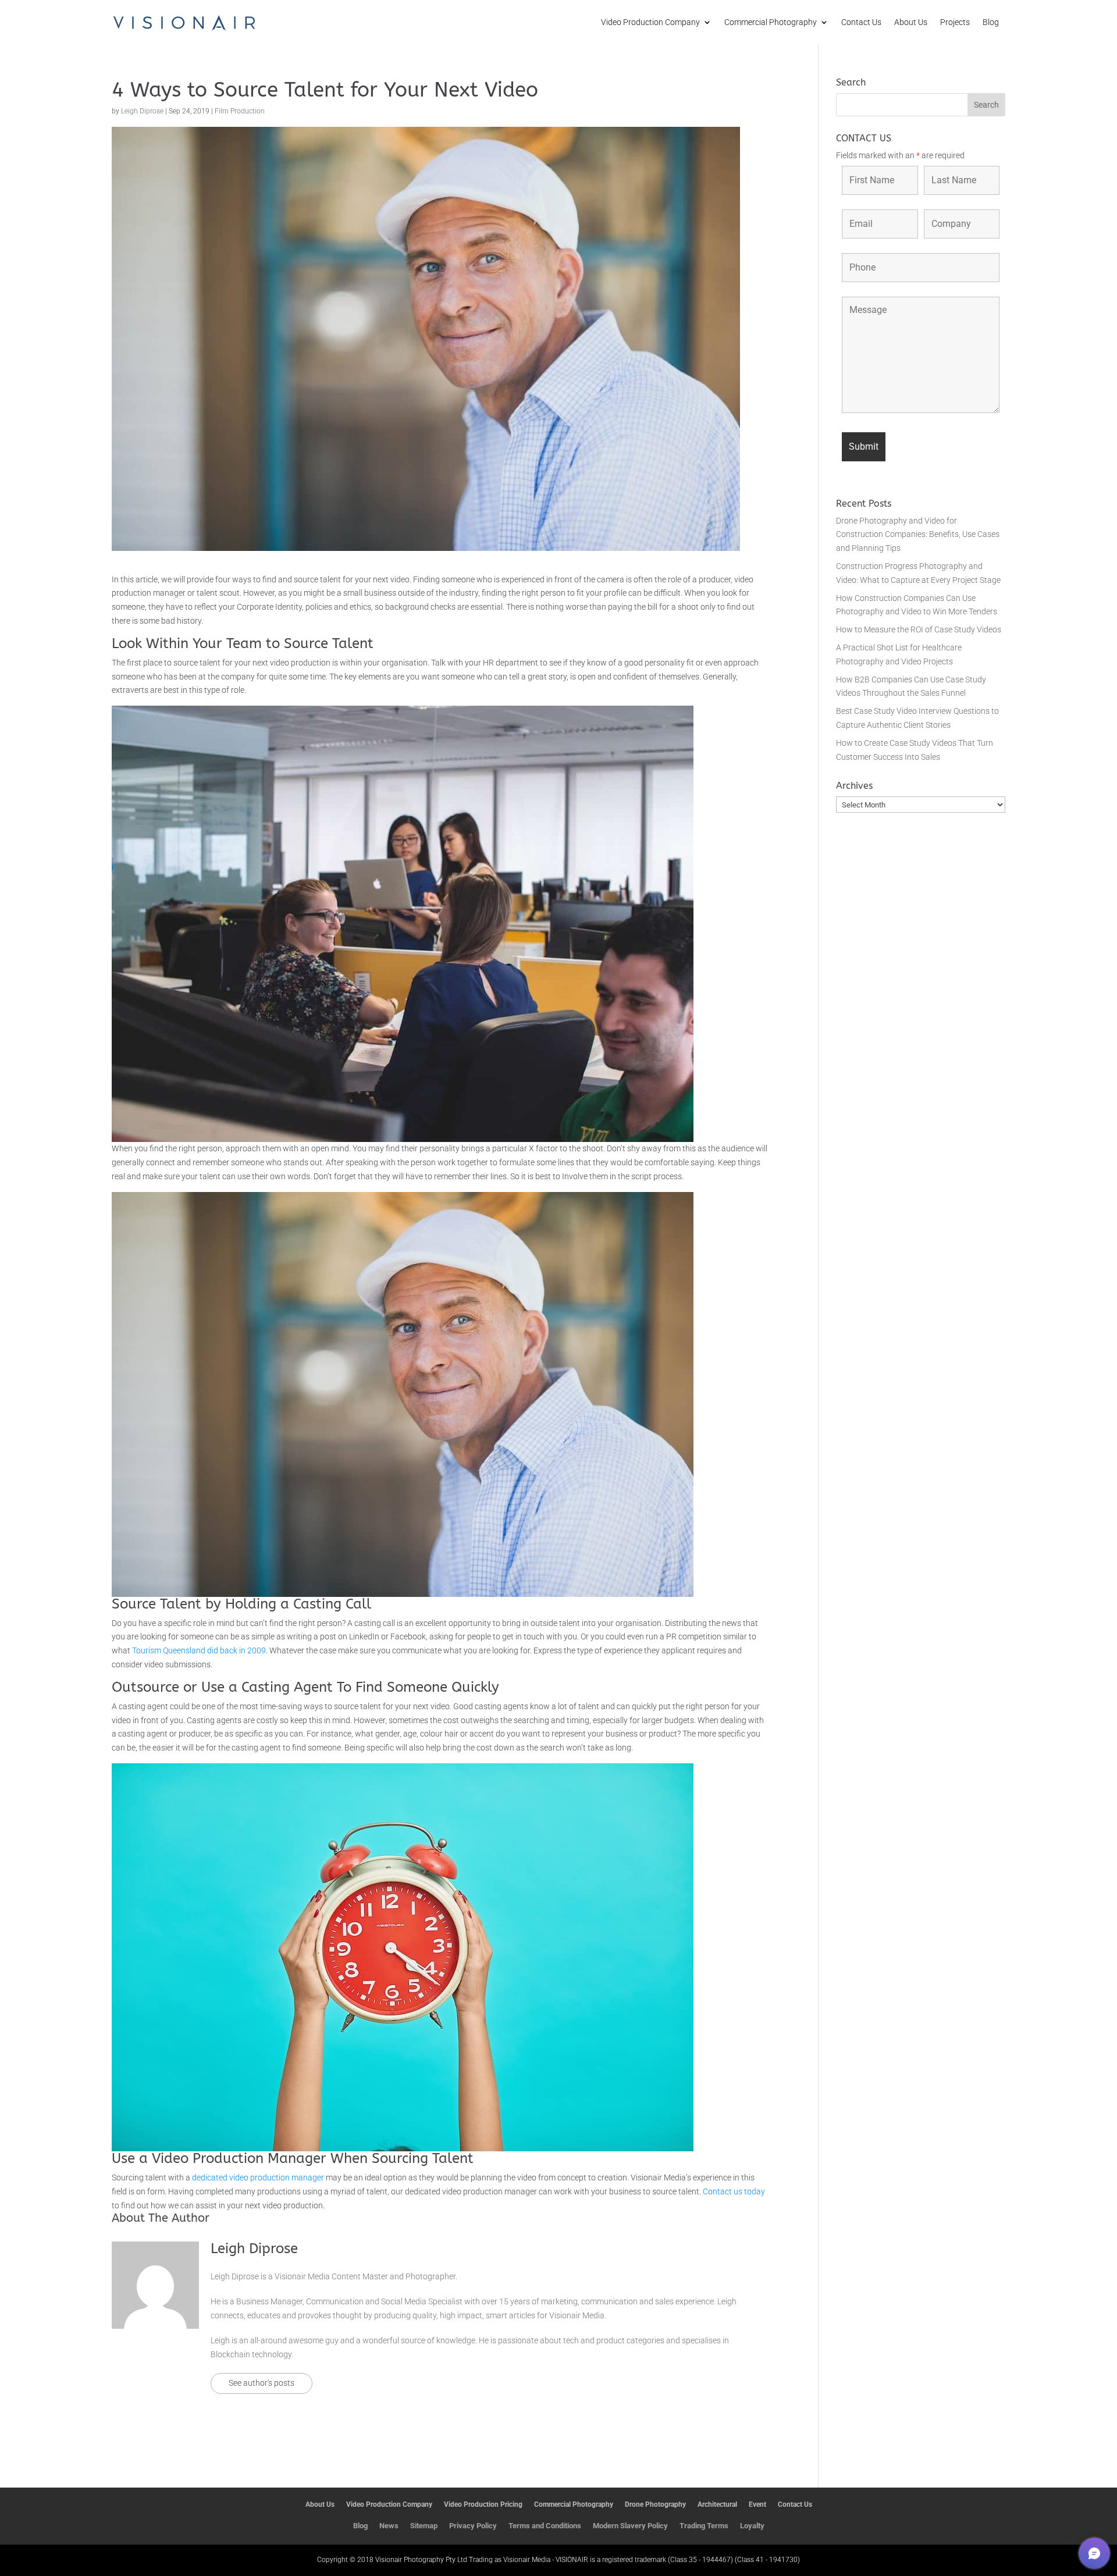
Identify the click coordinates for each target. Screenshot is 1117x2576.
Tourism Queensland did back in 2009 (199, 1650)
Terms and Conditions (545, 2526)
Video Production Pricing (483, 2504)
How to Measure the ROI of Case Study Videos (919, 629)
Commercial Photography (771, 22)
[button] (1094, 2553)
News (389, 2526)
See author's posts (262, 2383)
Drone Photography (655, 2504)
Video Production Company (650, 22)
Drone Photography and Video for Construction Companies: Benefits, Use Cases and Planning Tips (918, 535)
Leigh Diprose (142, 111)
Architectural (717, 2504)
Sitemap (424, 2526)
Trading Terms (704, 2526)
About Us (911, 22)
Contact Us (861, 22)
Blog (991, 22)
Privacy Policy (473, 2526)
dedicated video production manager (258, 2177)
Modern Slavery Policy (630, 2526)
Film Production (240, 111)
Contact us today (734, 2191)
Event (757, 2504)
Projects (955, 22)
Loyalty (752, 2526)
